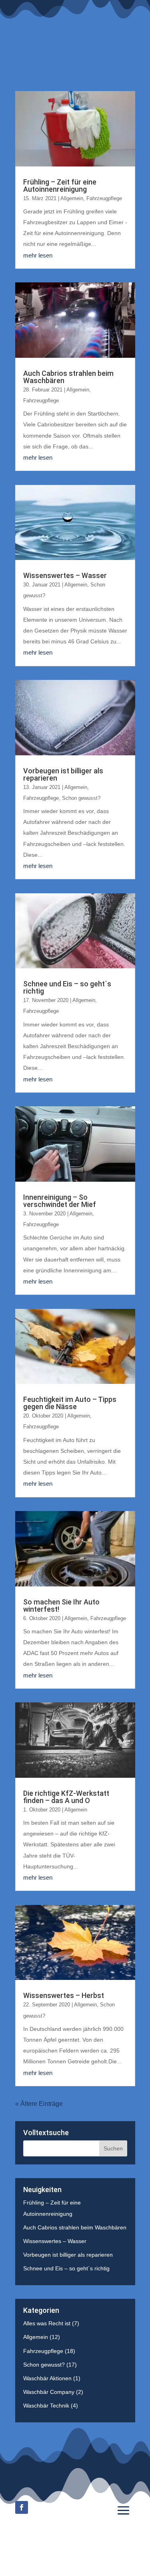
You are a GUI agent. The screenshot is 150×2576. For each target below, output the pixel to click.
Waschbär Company (49, 2392)
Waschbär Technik (46, 2406)
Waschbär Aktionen (47, 2378)
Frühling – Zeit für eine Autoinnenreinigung (60, 186)
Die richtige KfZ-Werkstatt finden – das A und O (66, 1797)
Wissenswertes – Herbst (64, 1995)
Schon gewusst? (81, 798)
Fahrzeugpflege (104, 198)
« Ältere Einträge (39, 2104)
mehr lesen (38, 255)
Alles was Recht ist (47, 2323)
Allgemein (72, 198)
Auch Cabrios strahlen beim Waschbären (68, 377)
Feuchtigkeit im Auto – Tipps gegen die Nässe (70, 1403)
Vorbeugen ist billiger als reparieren (63, 774)
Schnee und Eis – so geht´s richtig (67, 987)
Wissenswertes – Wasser (65, 575)
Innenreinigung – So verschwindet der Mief (60, 1201)
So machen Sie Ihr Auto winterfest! (61, 1605)
